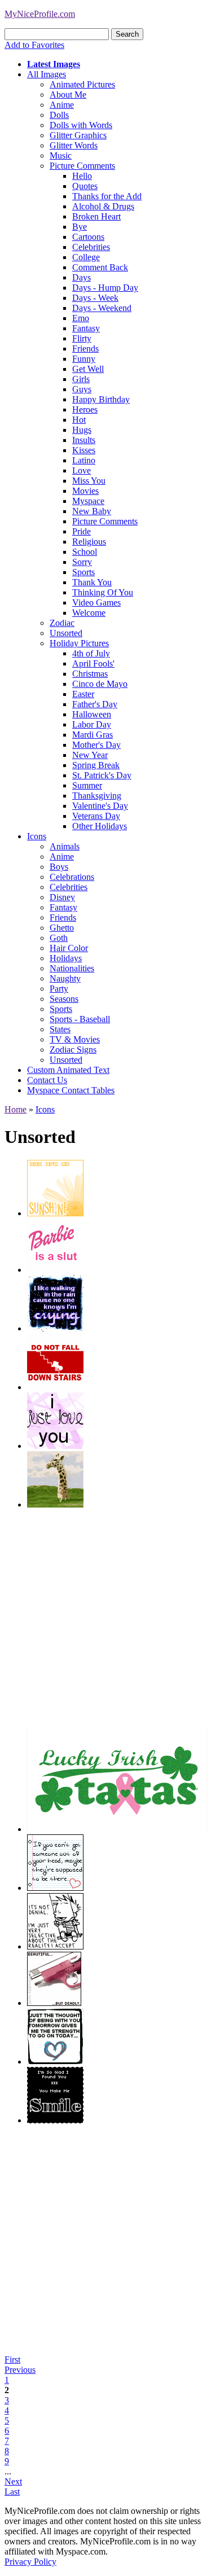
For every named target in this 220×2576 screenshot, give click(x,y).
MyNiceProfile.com (40, 14)
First (12, 2360)
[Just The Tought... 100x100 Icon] (55, 2062)
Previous (20, 2370)
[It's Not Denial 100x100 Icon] (55, 1946)
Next (13, 2481)
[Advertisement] (110, 1620)
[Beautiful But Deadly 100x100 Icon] (54, 2003)
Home (16, 1109)
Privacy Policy (30, 2562)
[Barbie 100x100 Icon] (54, 1270)
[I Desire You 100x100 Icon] (55, 1446)
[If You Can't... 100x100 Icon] (55, 1888)
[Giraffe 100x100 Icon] (55, 1504)
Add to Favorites (34, 45)
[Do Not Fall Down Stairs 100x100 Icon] (55, 1387)
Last (12, 2492)
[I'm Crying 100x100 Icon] (55, 1328)
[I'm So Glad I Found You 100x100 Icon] (55, 2120)
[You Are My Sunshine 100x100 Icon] (55, 1213)
